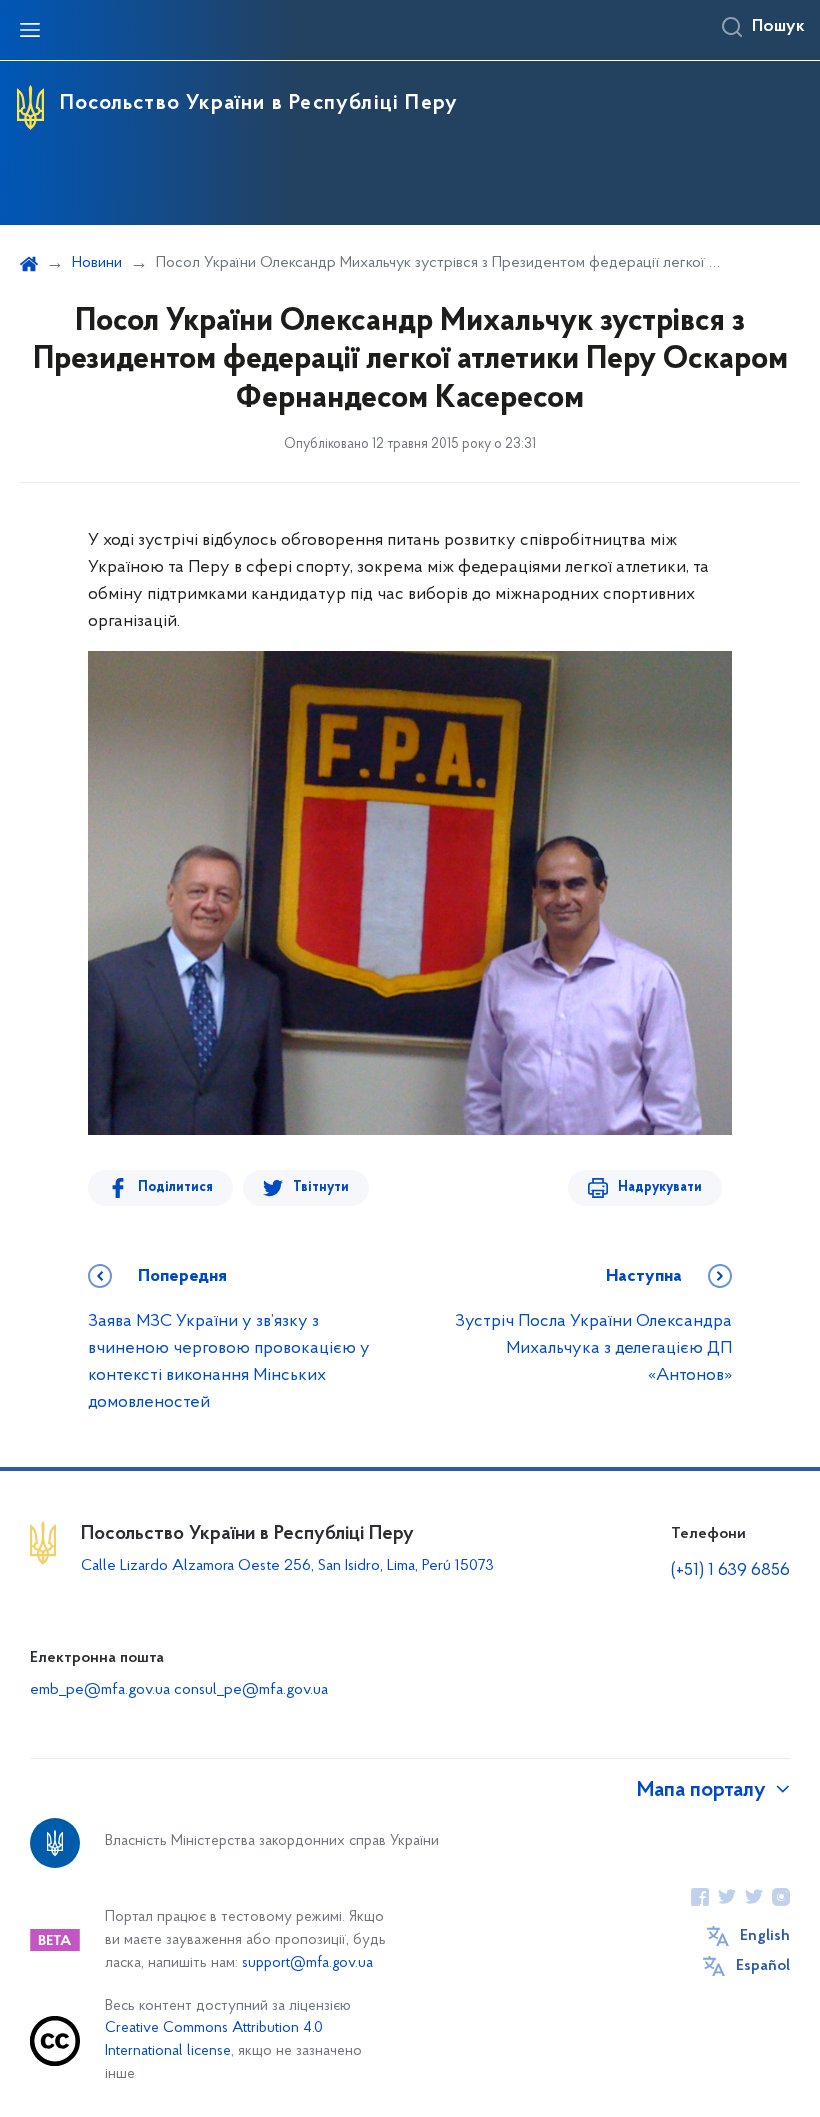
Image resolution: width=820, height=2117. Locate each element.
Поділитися (175, 1187)
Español (763, 1966)
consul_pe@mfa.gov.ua (251, 1690)
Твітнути (321, 1187)
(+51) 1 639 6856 (730, 1571)
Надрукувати (660, 1187)
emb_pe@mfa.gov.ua (100, 1690)
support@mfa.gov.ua (307, 1963)
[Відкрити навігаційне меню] (30, 30)
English (765, 1936)
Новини (97, 263)
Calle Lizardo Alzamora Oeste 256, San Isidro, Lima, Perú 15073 (287, 1566)
